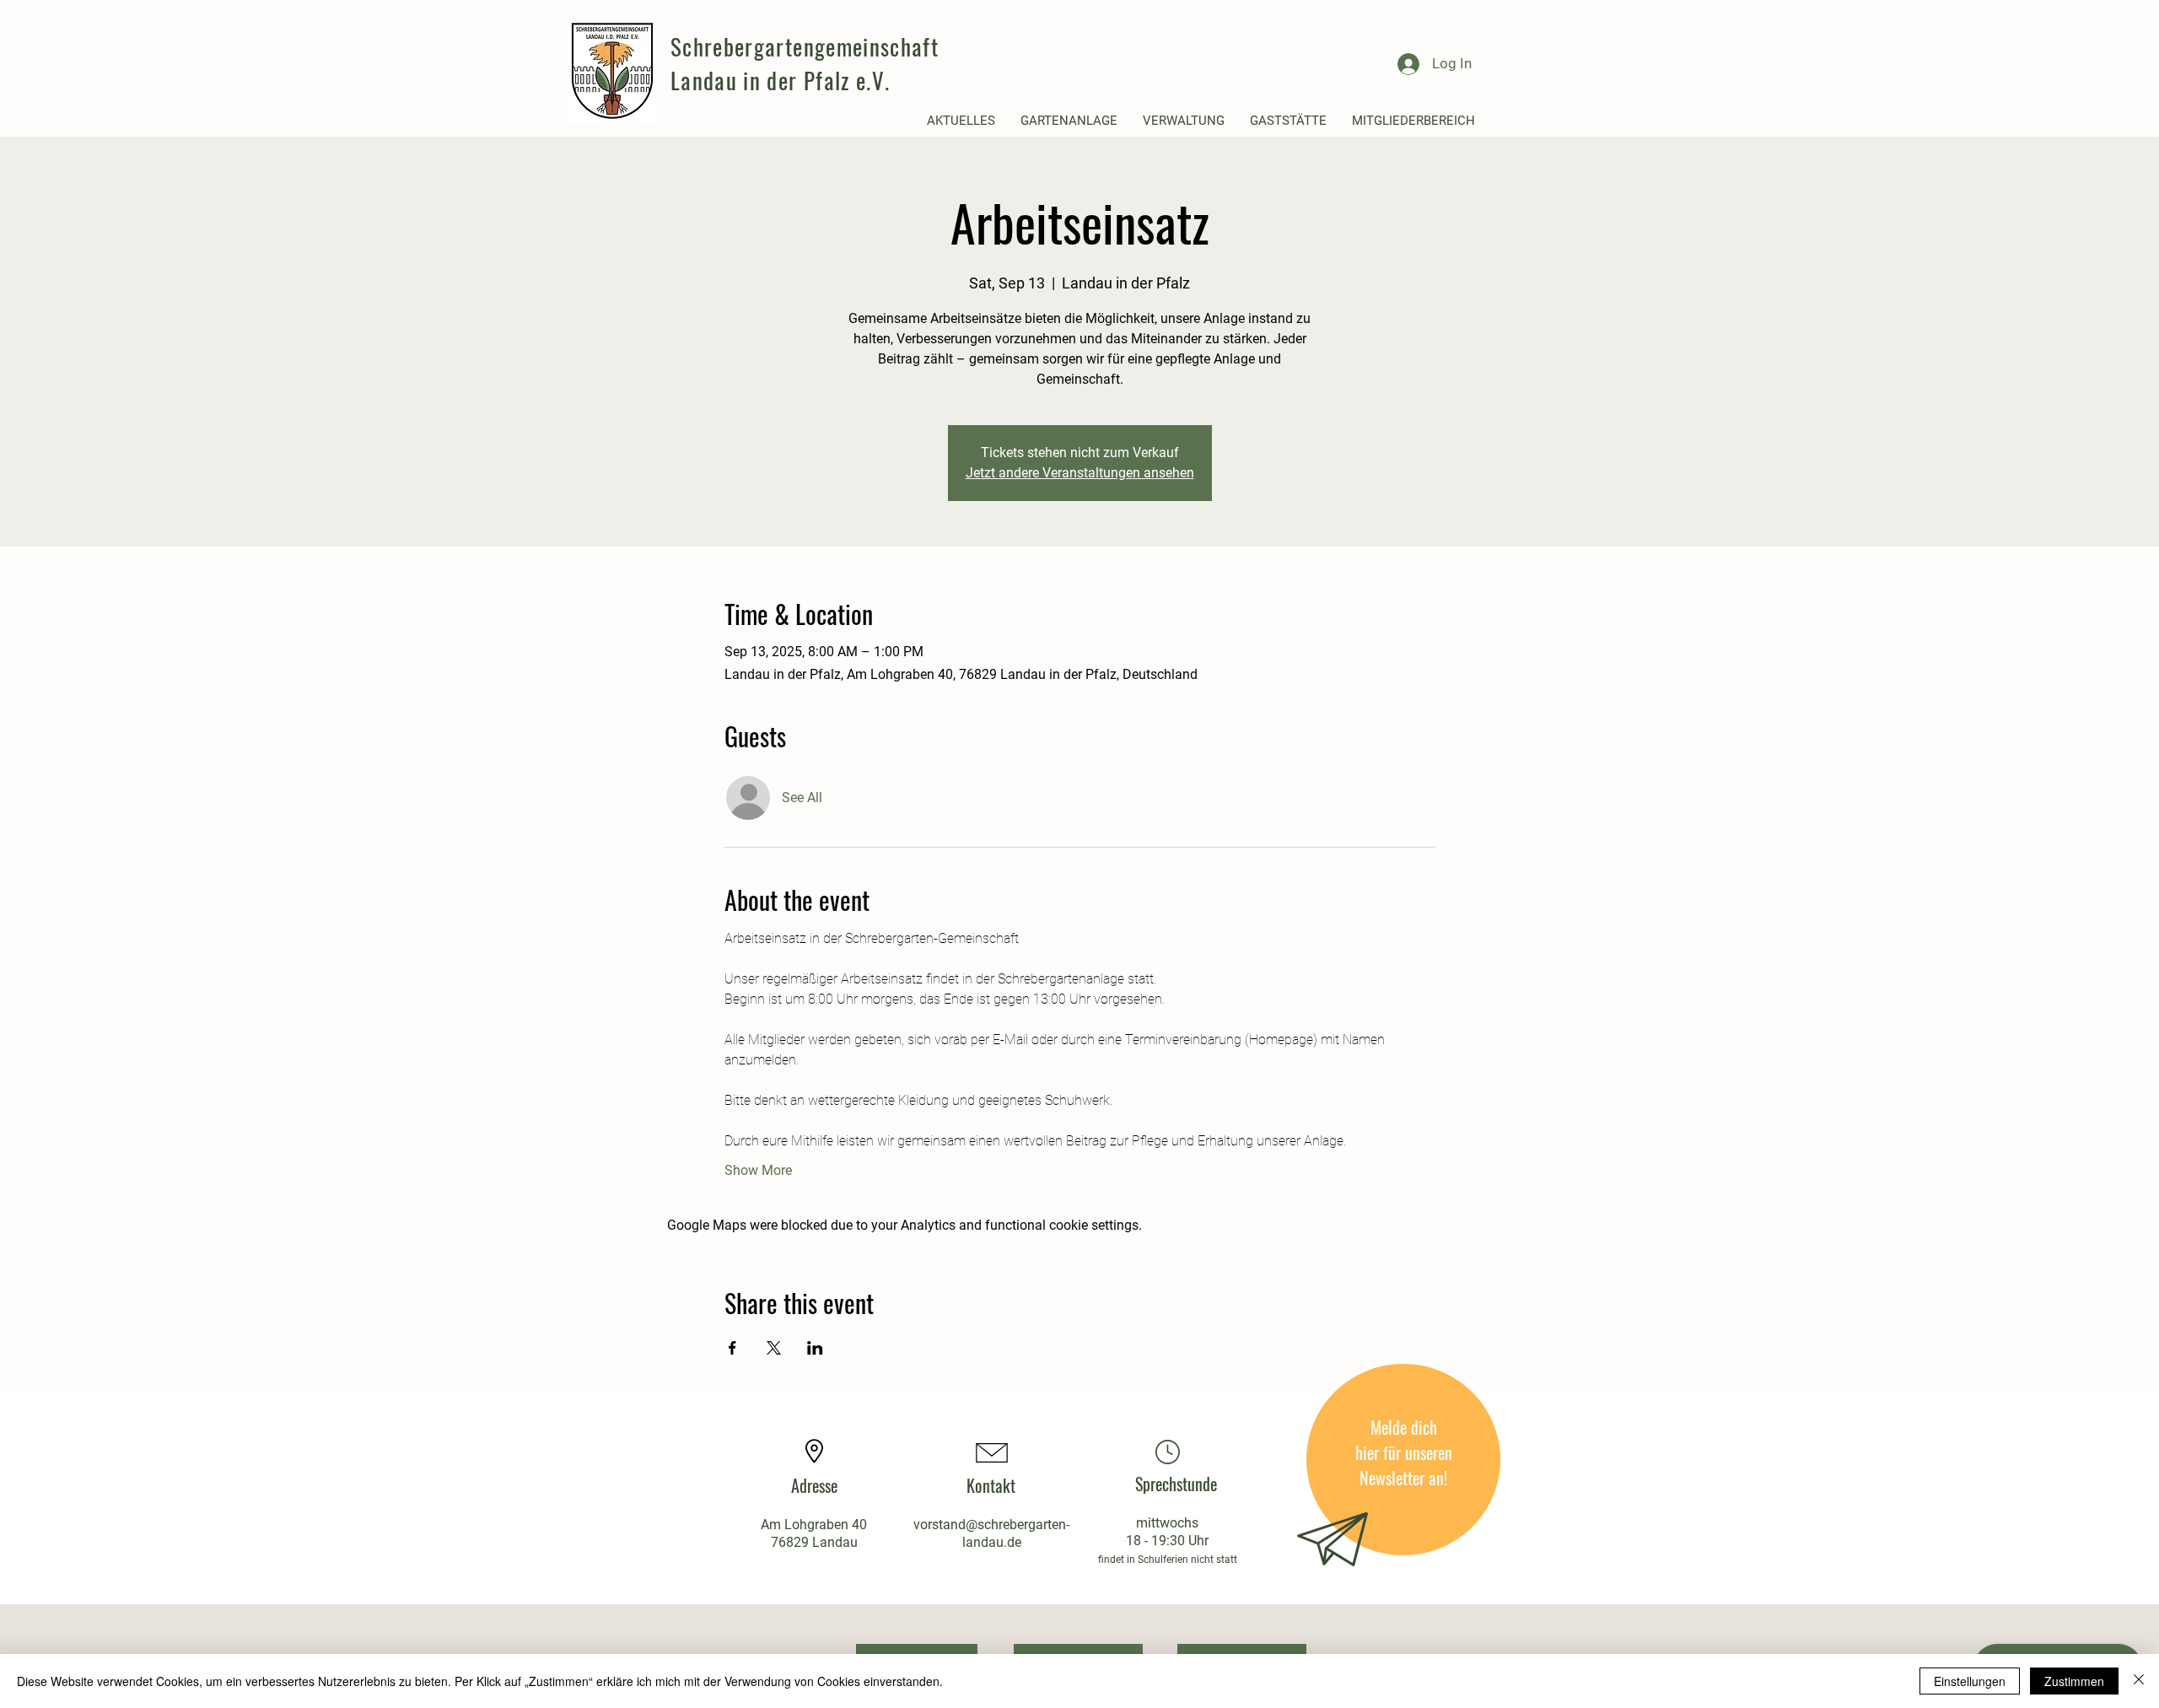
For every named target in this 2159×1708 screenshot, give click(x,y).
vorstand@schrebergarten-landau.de (991, 1533)
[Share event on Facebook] (732, 1348)
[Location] (1167, 1452)
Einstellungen (1970, 1681)
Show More (758, 1170)
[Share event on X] (774, 1348)
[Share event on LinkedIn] (815, 1348)
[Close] (2139, 1681)
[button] (961, 121)
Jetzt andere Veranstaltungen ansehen (1080, 473)
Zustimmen (2074, 1681)
